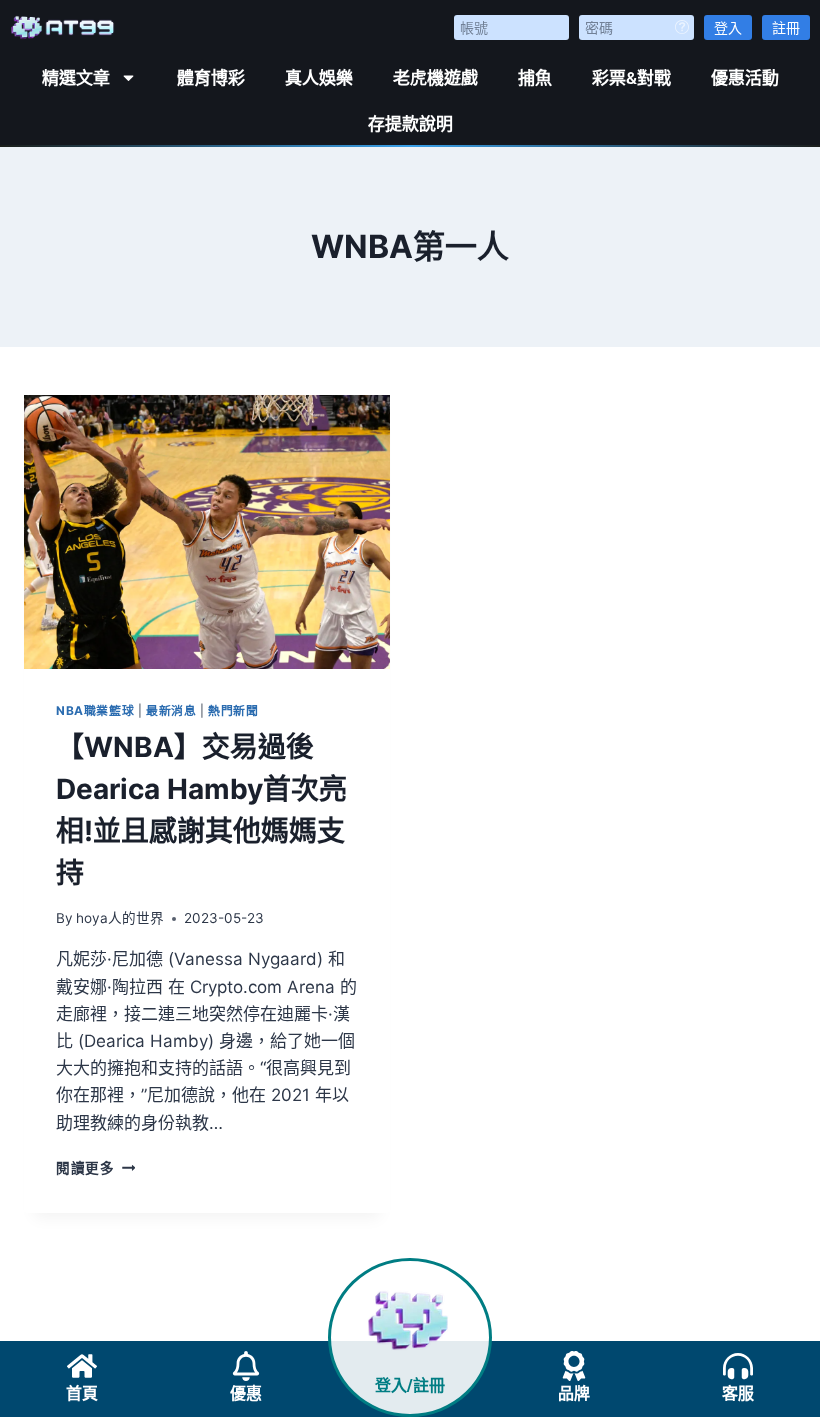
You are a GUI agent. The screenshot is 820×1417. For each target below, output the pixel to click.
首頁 (82, 1393)
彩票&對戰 (631, 78)
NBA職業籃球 (95, 710)
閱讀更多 (95, 1168)
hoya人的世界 (120, 918)
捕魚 (535, 78)
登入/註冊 (410, 1385)
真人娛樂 (319, 78)
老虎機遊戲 (435, 78)
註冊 (786, 27)
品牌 (574, 1393)
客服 (738, 1393)
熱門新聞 (233, 710)
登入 (728, 27)
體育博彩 (211, 78)
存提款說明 (410, 124)
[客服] (738, 1366)
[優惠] (246, 1366)
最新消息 (171, 710)
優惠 (246, 1393)
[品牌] (574, 1366)
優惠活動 (745, 78)
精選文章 (76, 78)
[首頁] (82, 1366)
